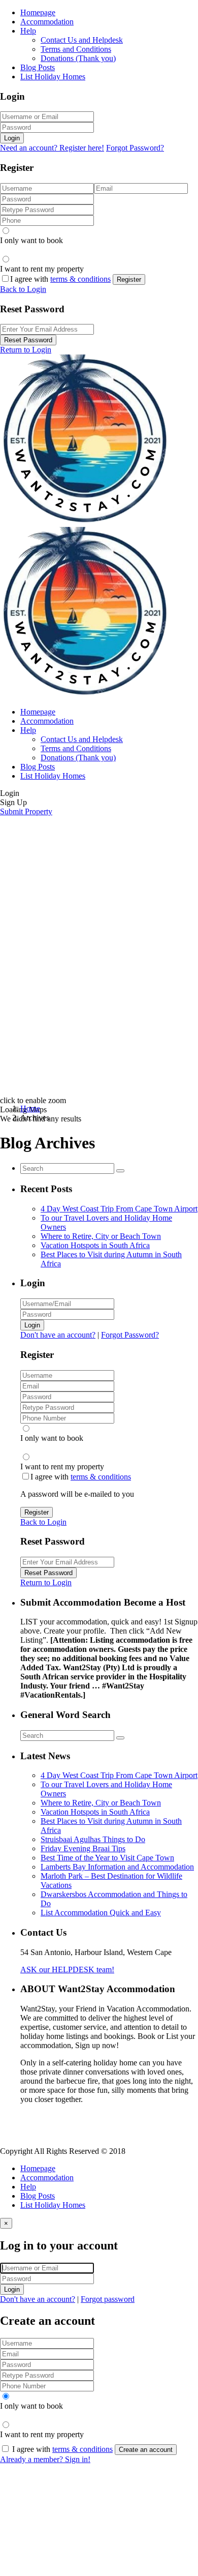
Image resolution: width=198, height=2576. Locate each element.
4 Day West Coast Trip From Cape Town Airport (119, 1209)
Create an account (146, 2450)
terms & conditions (80, 279)
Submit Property (26, 811)
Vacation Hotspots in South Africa (95, 1245)
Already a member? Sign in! (45, 2459)
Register (129, 279)
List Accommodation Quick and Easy (101, 1913)
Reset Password (28, 340)
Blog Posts (38, 67)
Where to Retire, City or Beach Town (101, 1236)
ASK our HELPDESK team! (67, 1970)
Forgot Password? (135, 148)
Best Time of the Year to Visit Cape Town (107, 1858)
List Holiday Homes (53, 77)
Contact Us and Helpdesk (82, 40)
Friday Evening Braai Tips (83, 1848)
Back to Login (23, 289)
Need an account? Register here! (52, 148)
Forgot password (108, 2299)
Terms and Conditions (76, 49)
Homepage (38, 12)
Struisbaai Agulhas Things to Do (93, 1839)
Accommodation (47, 22)
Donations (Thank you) (78, 58)
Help (28, 31)
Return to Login (26, 350)
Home (30, 1108)
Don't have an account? (58, 1335)
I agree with (60, 279)
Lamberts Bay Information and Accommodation (117, 1867)
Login (12, 138)
